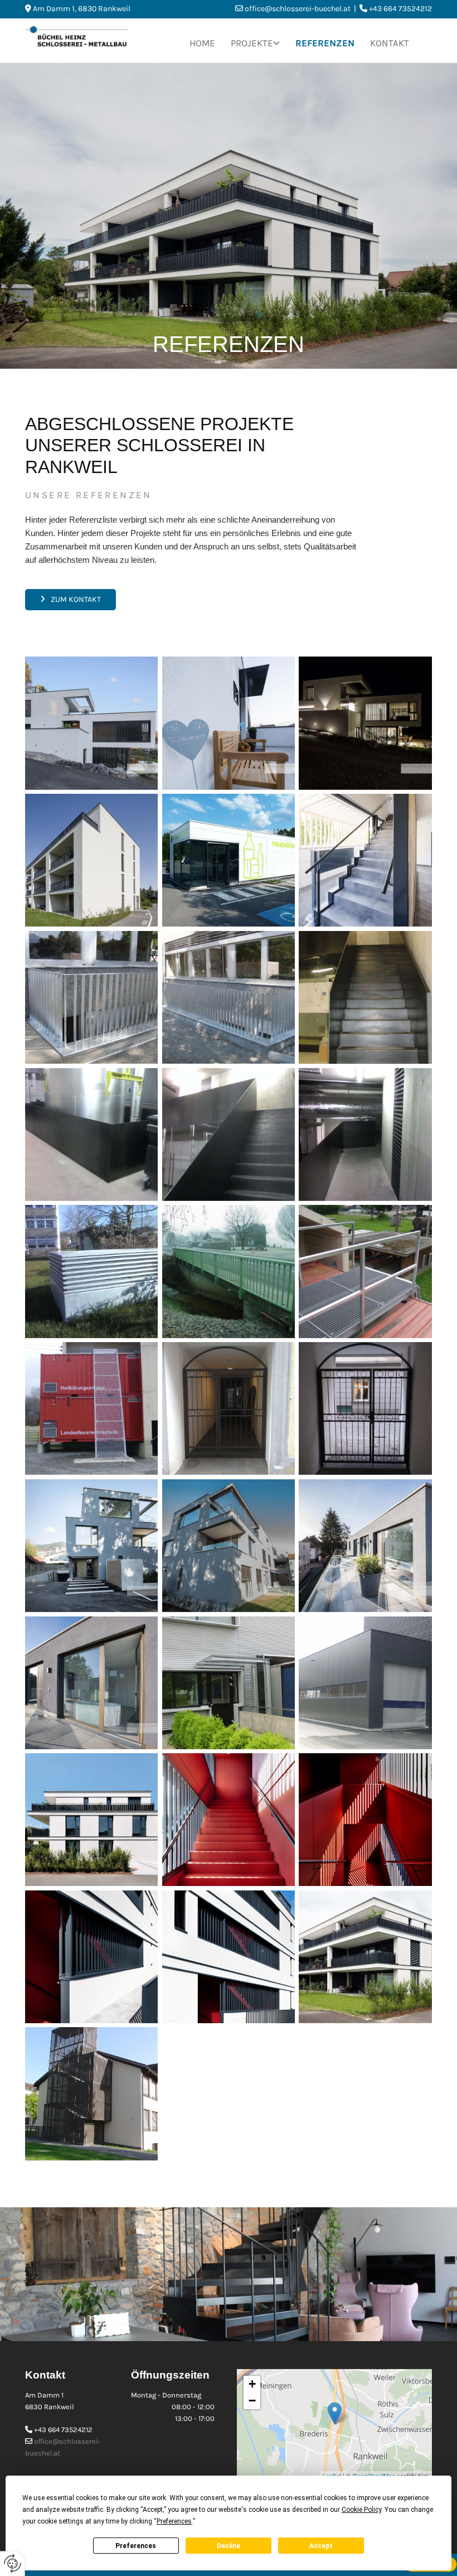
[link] (255, 40)
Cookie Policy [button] (361, 2510)
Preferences (136, 2546)
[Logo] (87, 37)
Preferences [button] (174, 2521)
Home (202, 43)
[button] (71, 600)
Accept (321, 2546)
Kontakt (390, 43)
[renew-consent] (13, 2563)
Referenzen (325, 43)
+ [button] (252, 2384)
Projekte (252, 43)
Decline (229, 2546)
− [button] (252, 2401)
